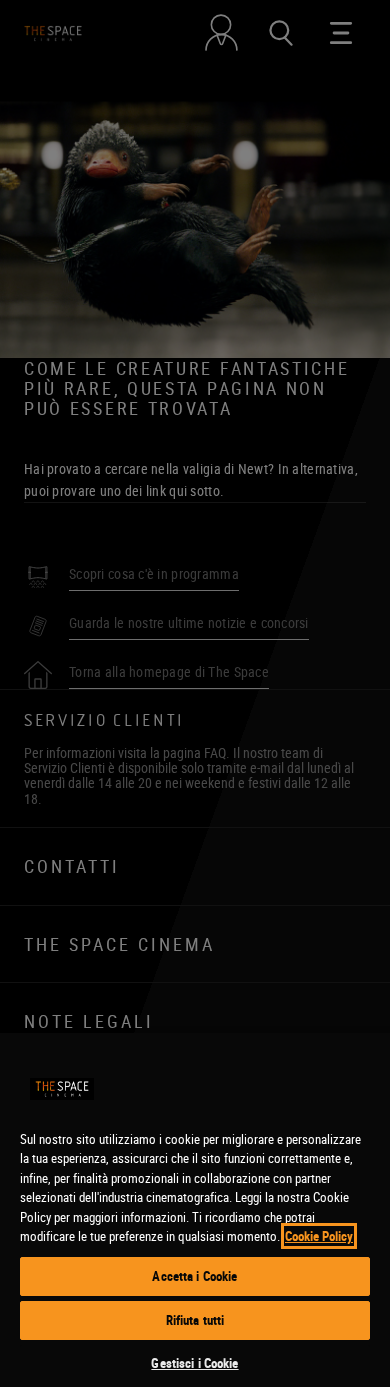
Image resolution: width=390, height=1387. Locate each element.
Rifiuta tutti (195, 1320)
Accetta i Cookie (194, 1276)
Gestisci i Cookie (194, 1363)
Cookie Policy (319, 1236)
